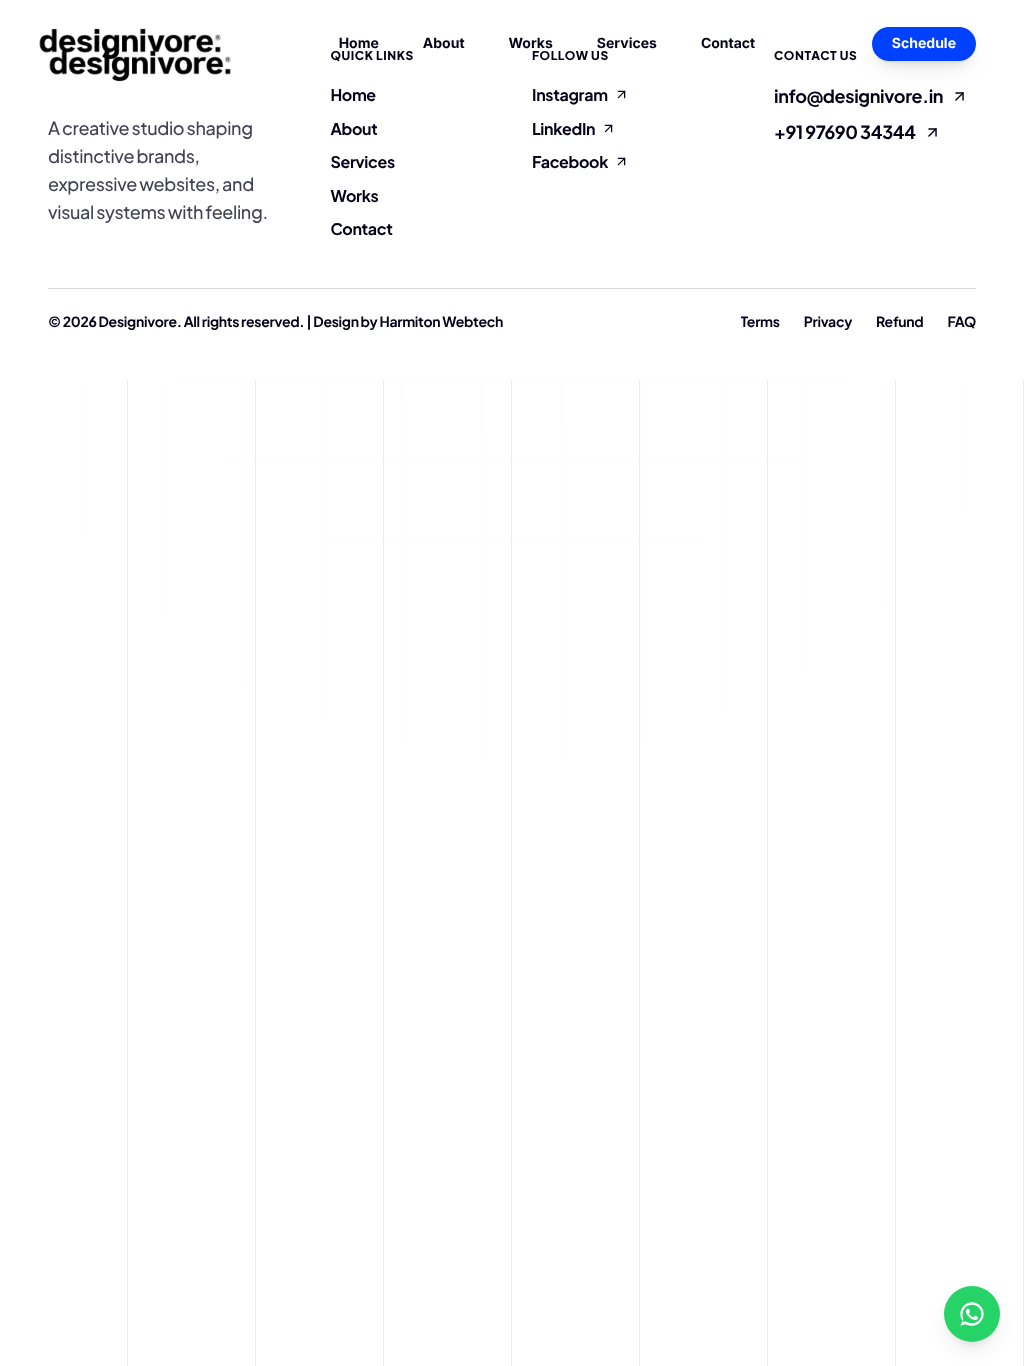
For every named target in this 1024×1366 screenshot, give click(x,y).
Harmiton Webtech (441, 322)
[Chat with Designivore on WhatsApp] (972, 1314)
